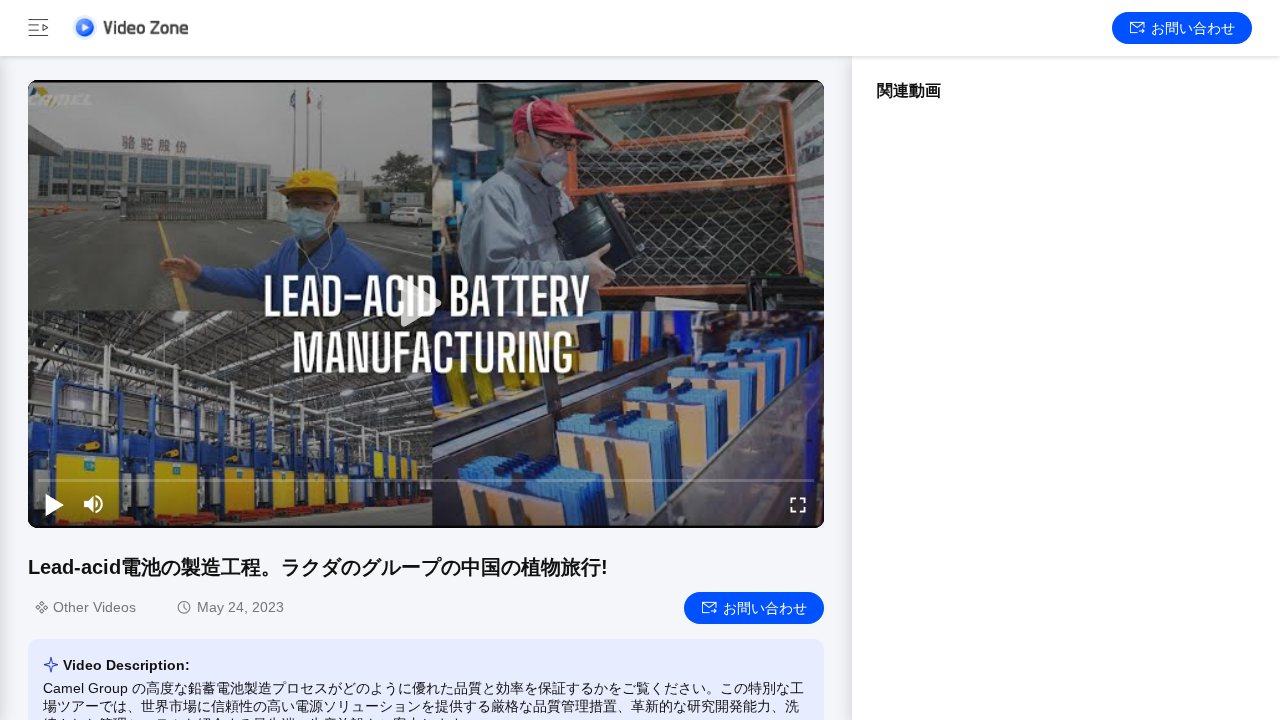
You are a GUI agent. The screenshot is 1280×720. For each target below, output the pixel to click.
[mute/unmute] (94, 504)
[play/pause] (54, 504)
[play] (426, 304)
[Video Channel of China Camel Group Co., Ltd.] (130, 27)
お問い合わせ (1193, 28)
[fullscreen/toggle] (798, 504)
